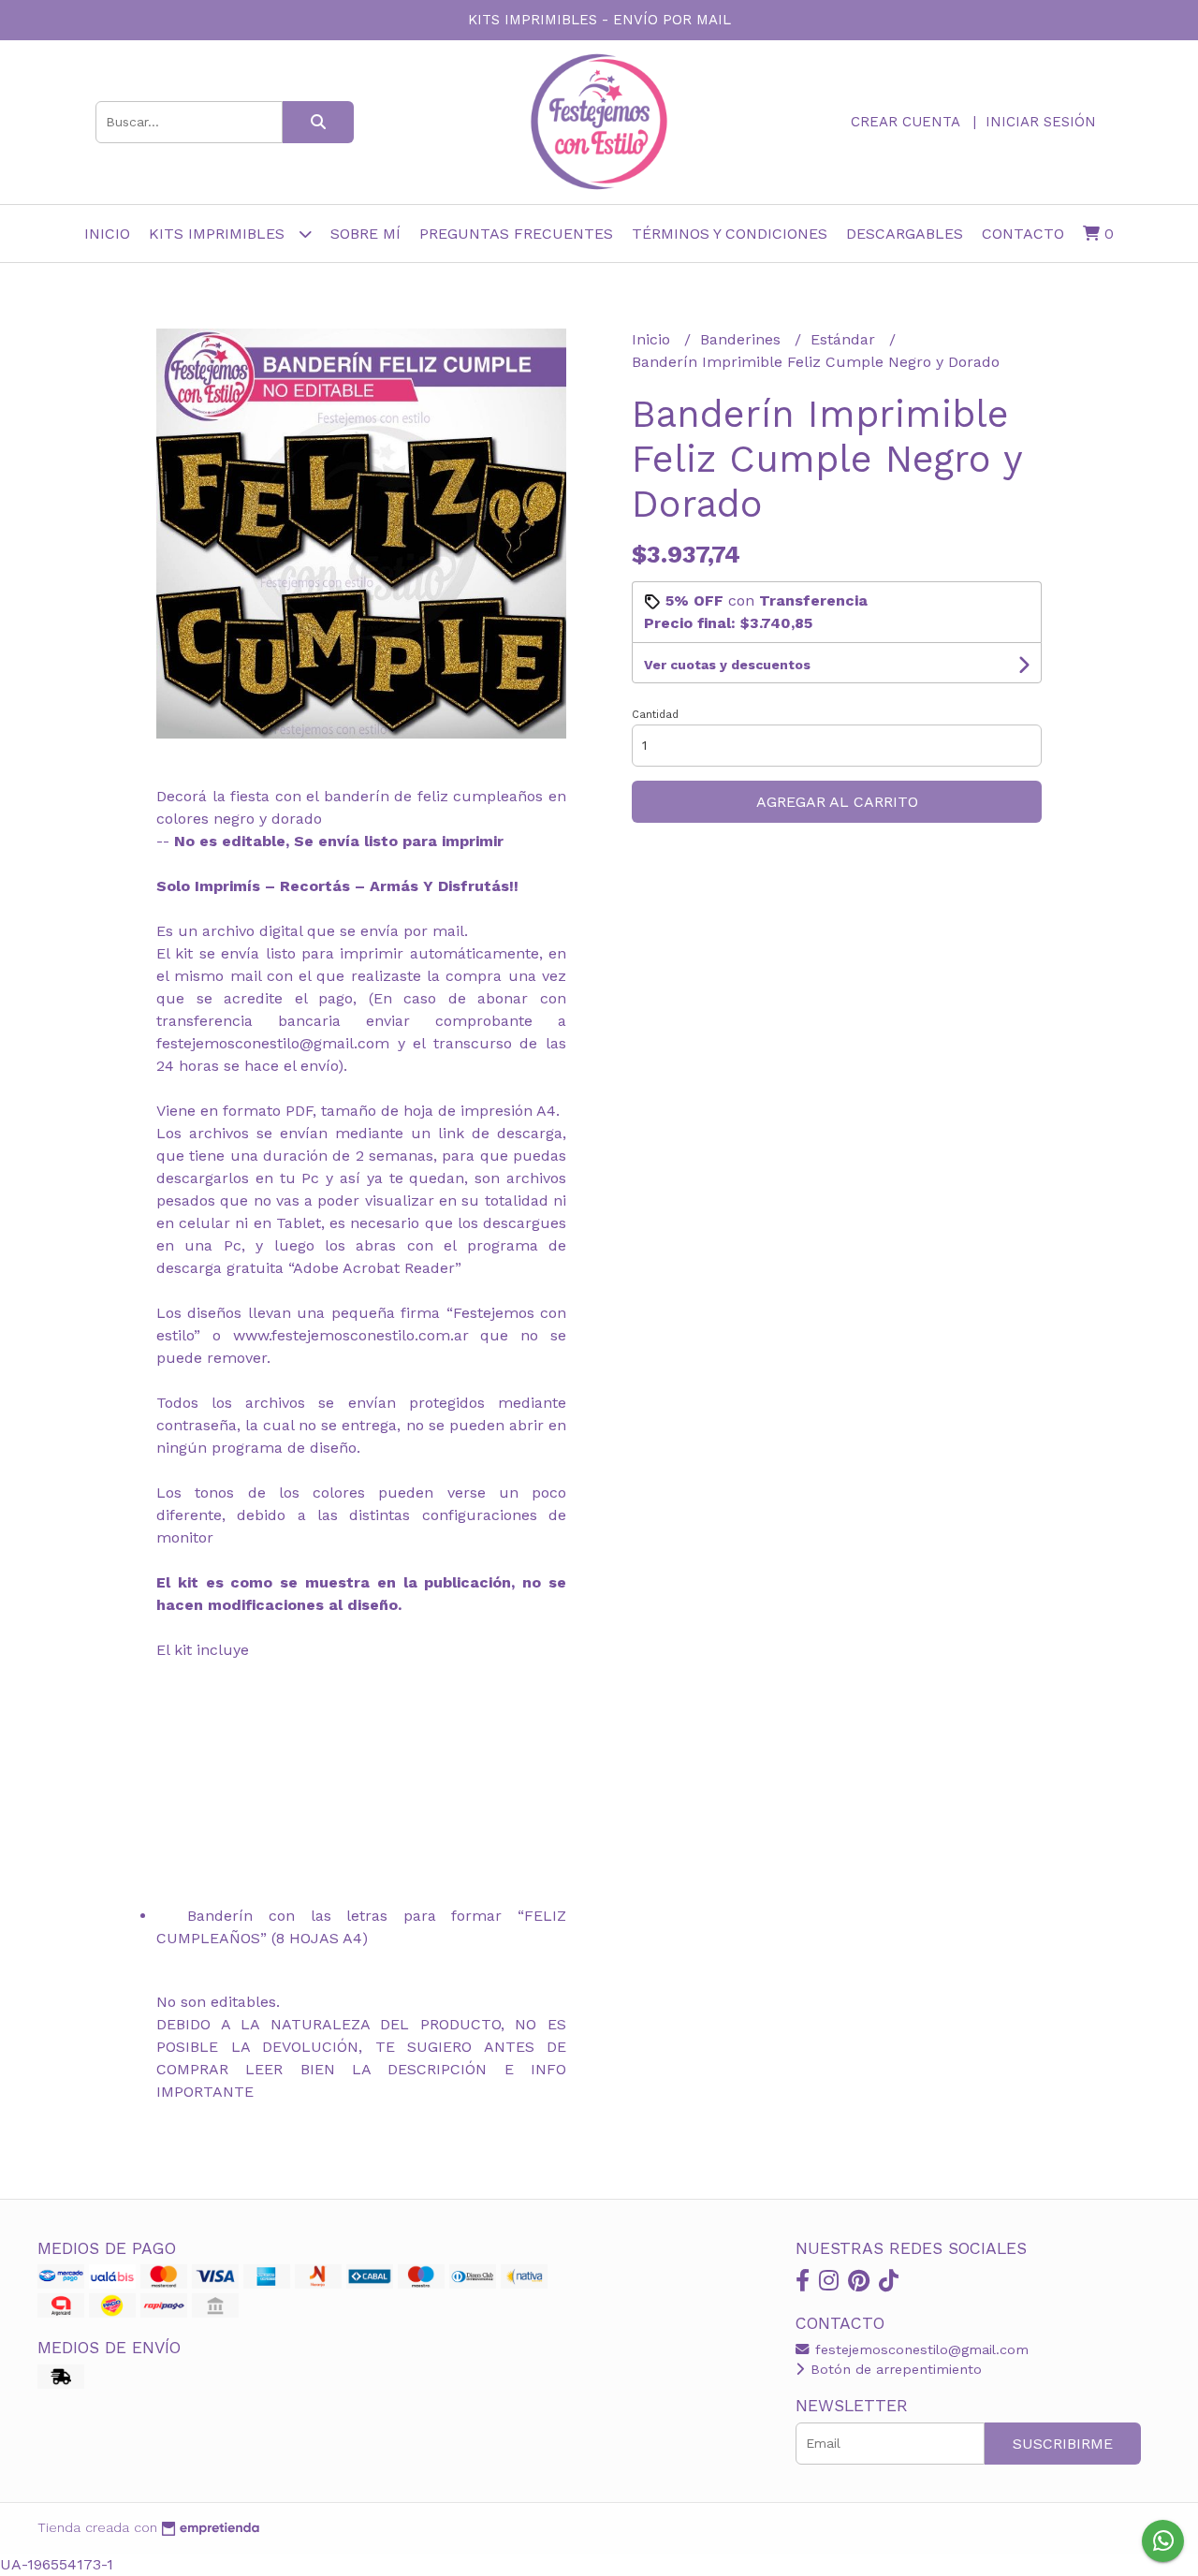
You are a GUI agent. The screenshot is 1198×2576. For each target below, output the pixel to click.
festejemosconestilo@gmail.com (920, 2349)
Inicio (107, 234)
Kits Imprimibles (219, 234)
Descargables (905, 234)
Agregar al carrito (837, 802)
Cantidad (655, 715)
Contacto (1023, 234)
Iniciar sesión (1041, 122)
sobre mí (365, 234)
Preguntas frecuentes (516, 234)
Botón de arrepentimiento (894, 2369)
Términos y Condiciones (730, 234)
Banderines (743, 339)
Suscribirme (1063, 2444)
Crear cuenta (905, 122)
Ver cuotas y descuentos (727, 665)
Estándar (845, 339)
